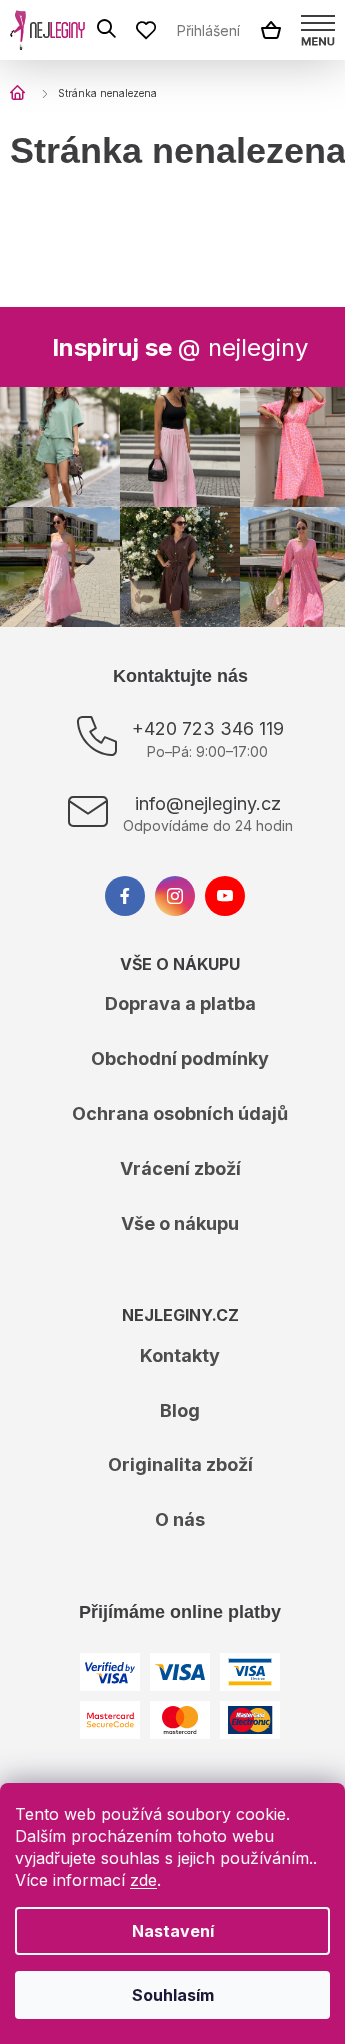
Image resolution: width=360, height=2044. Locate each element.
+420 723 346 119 (208, 728)
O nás (180, 1519)
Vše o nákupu (180, 1223)
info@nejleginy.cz (208, 803)
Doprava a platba (180, 1003)
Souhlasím (173, 1995)
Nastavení (173, 1931)
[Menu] (318, 30)
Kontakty (180, 1355)
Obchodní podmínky (180, 1058)
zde (143, 1880)
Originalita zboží (180, 1464)
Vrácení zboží (180, 1168)
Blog (180, 1410)
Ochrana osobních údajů (180, 1113)
